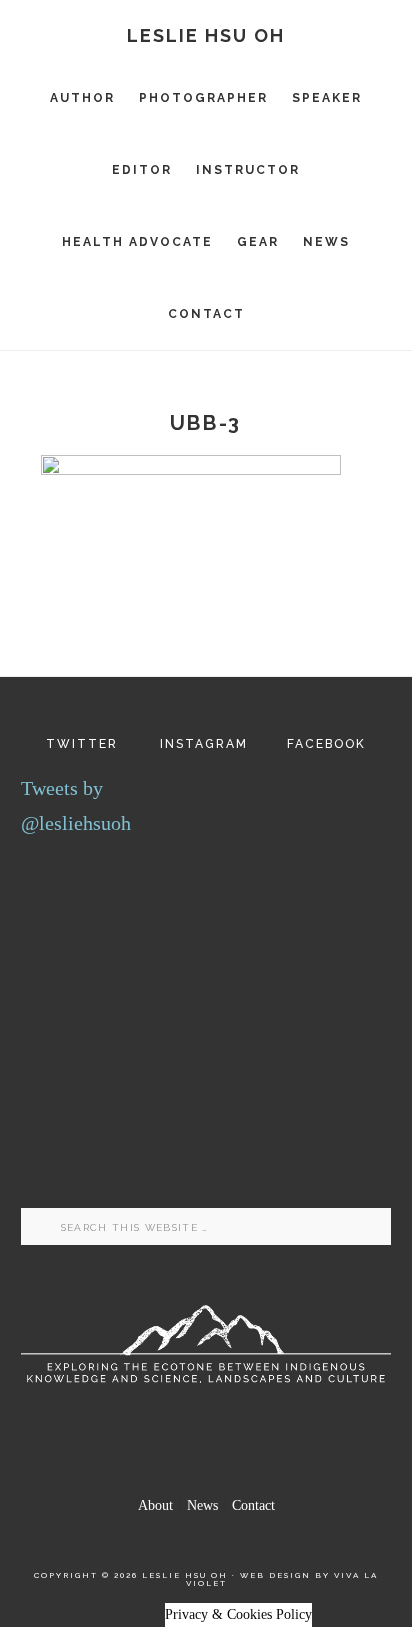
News (202, 1505)
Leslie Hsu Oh (206, 35)
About (155, 1505)
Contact (253, 1505)
